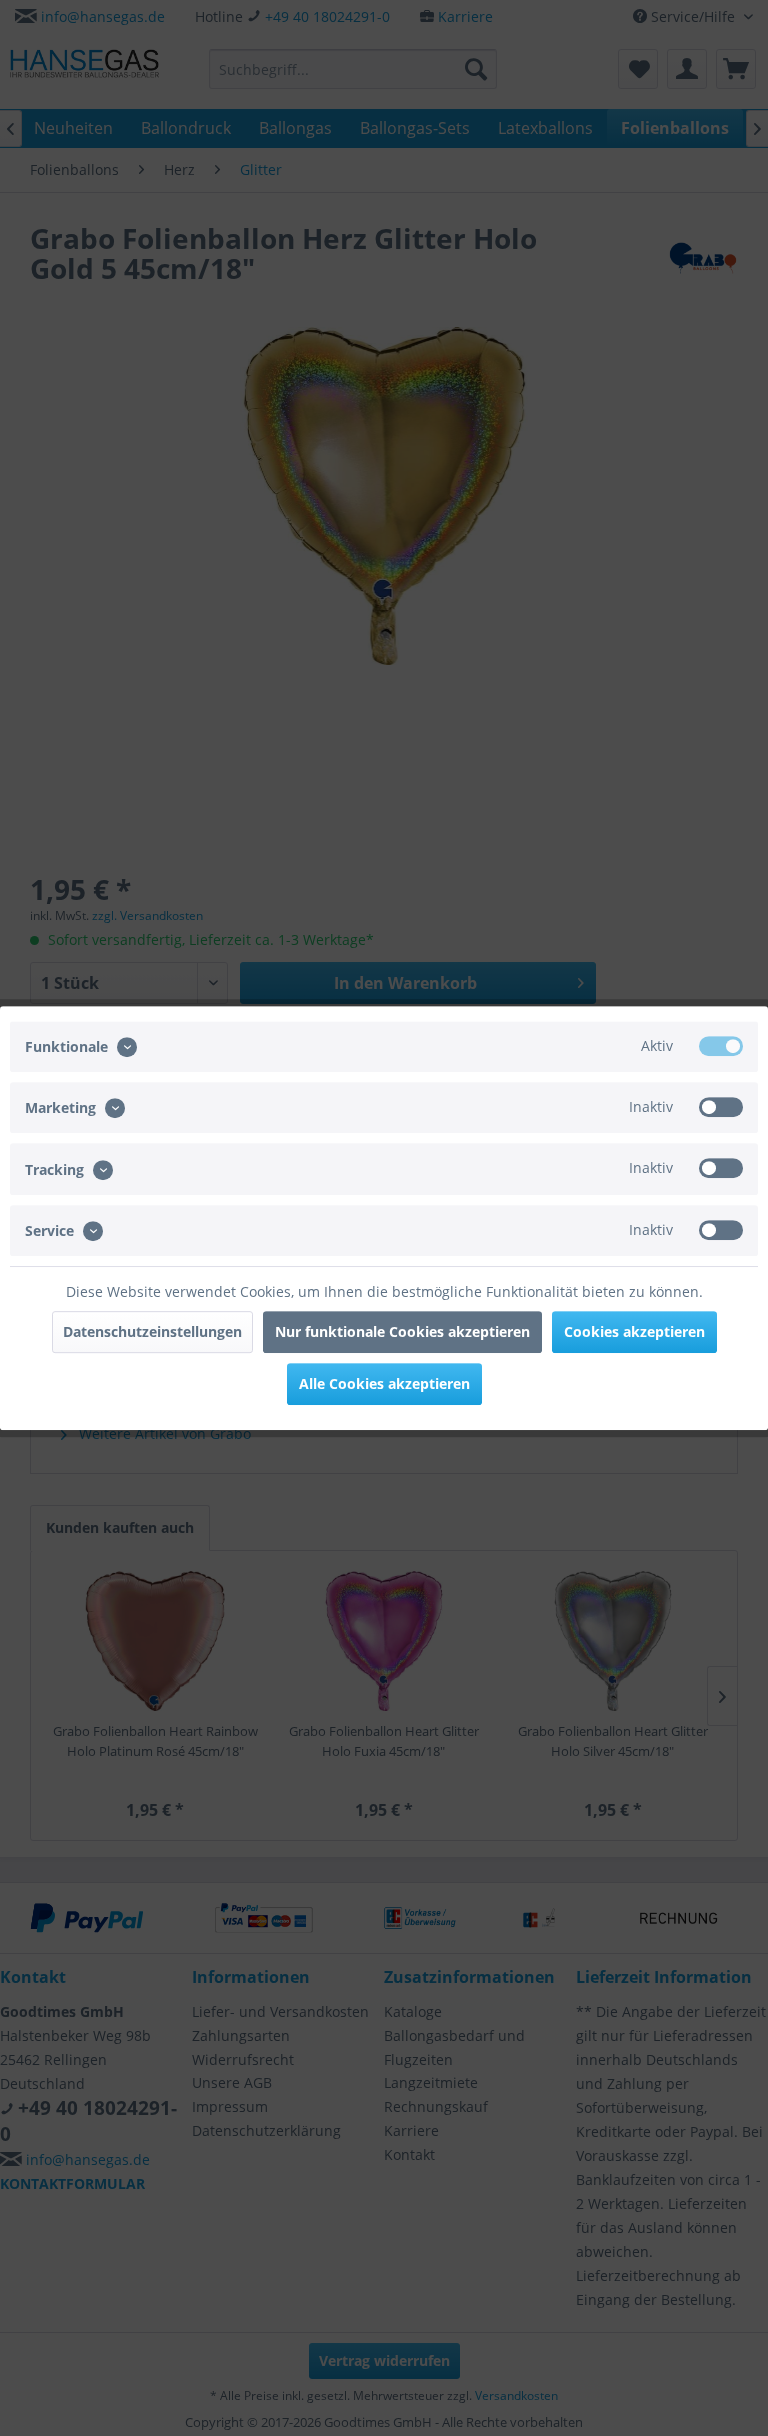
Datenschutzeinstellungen (152, 1331)
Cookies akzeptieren (634, 1331)
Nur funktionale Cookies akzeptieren (402, 1331)
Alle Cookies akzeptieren (384, 1383)
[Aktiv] (721, 1046)
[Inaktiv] (721, 1107)
